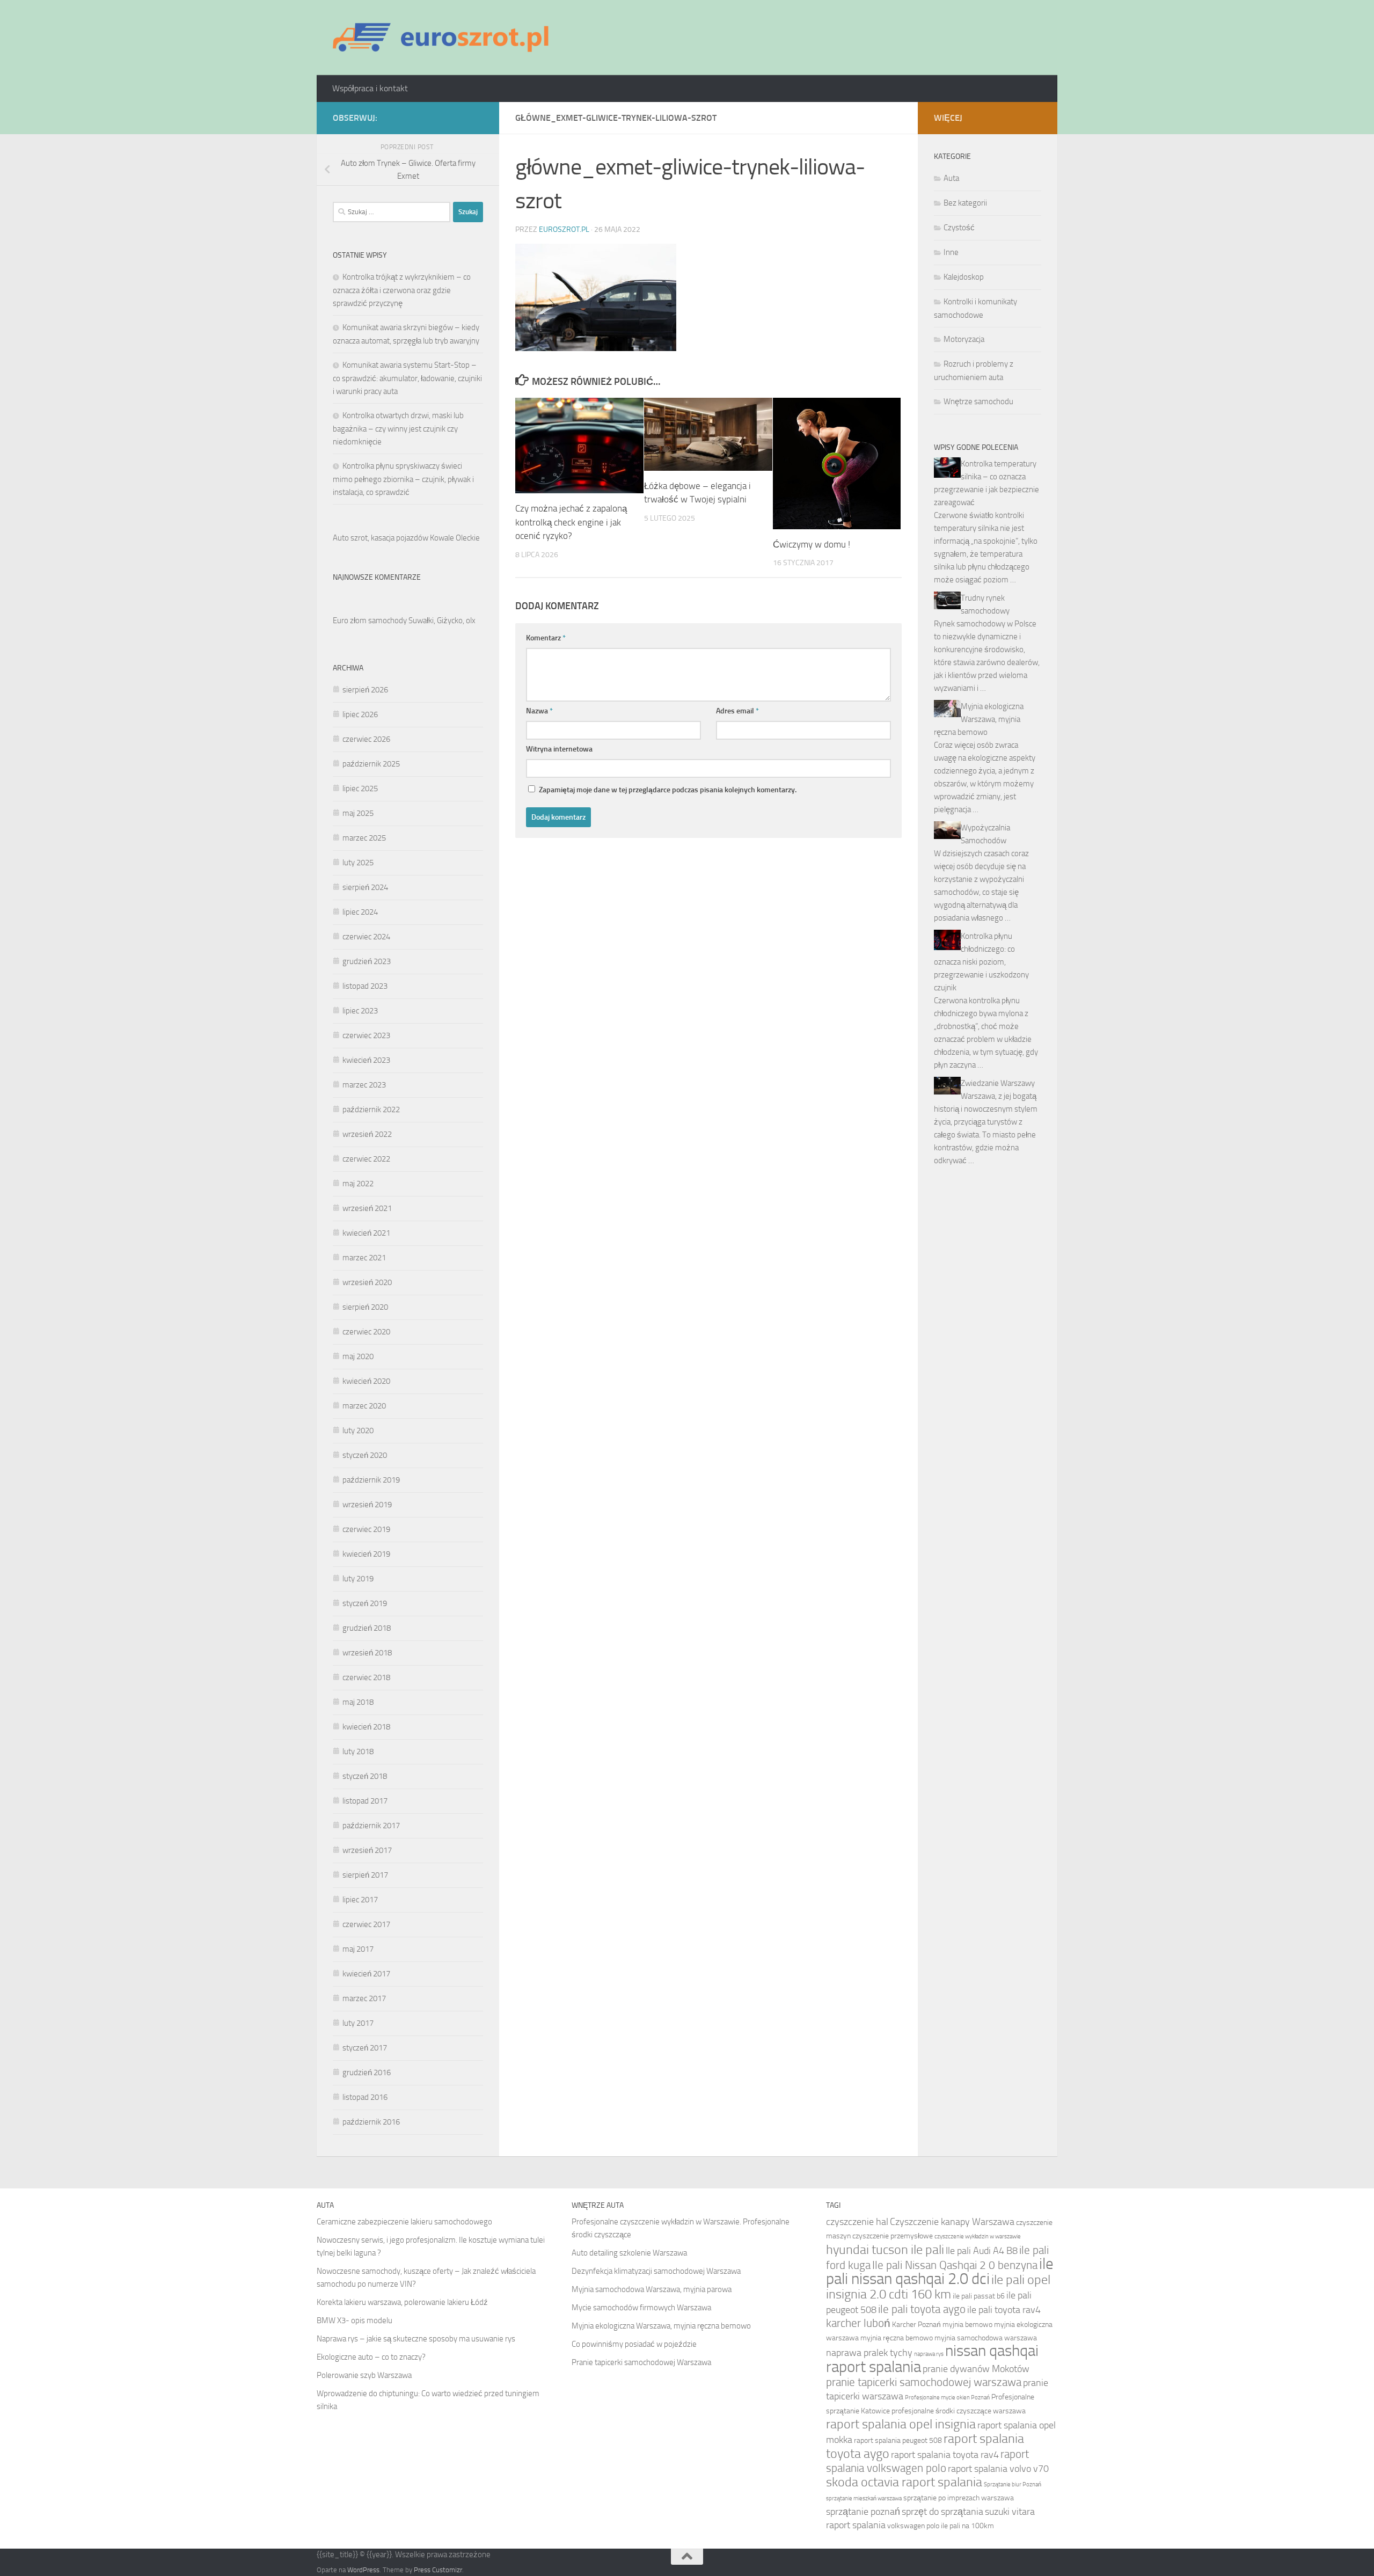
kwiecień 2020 (366, 1381)
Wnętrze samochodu (978, 402)
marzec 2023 (364, 1085)
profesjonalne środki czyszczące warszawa (959, 2411)
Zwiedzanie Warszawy (998, 1083)
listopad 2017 (365, 1801)
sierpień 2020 (365, 1307)
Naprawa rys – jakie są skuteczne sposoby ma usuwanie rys (416, 2339)
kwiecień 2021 (366, 1233)
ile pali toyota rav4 (1004, 2310)
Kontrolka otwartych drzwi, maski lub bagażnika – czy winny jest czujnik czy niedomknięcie (398, 429)
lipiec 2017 (360, 1900)
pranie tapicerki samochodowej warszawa (924, 2382)
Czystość (959, 228)
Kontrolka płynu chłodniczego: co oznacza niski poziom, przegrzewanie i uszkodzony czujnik (981, 962)
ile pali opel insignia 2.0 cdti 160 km (938, 2287)
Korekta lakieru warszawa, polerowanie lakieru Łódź (402, 2302)
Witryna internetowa (559, 749)
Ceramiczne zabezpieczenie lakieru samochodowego (404, 2222)
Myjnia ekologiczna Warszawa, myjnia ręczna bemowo (979, 719)
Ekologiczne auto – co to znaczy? (371, 2357)
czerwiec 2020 (366, 1332)
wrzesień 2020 (367, 1282)
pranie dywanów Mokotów (976, 2369)
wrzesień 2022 (367, 1134)
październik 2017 (371, 1826)
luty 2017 (358, 2023)
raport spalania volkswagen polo (927, 2461)
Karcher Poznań (916, 2325)
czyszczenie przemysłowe (893, 2236)
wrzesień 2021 (367, 1208)
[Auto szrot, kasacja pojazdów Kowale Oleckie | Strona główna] (445, 38)
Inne (951, 252)
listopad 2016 (365, 2097)
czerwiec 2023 (366, 1035)
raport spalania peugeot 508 (898, 2440)
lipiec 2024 (360, 912)
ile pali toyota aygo (922, 2309)
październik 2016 (371, 2122)
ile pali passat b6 (979, 2296)
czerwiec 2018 (366, 1677)
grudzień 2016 (367, 2073)
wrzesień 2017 (367, 1850)
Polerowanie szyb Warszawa (364, 2375)
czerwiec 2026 (366, 739)
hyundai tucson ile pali (885, 2249)
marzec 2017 (364, 1998)
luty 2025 (358, 863)
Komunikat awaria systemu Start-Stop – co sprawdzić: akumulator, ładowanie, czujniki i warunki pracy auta (407, 378)
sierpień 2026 (365, 690)
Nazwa (539, 711)
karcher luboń (858, 2323)
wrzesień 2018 (367, 1653)
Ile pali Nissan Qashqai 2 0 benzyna (955, 2265)
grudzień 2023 (367, 961)
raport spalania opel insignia (901, 2424)
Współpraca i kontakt (370, 88)
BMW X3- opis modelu (355, 2320)
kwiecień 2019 (366, 1554)
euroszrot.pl (564, 229)
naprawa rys (929, 2354)
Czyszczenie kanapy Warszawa (952, 2222)
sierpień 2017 (365, 1875)
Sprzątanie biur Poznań (1013, 2484)
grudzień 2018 (367, 1628)
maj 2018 (358, 1702)
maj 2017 (358, 1949)
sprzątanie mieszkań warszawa (864, 2498)
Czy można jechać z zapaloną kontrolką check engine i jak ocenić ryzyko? (571, 522)
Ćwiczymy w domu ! (812, 544)
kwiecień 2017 (366, 1974)
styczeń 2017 (365, 2048)
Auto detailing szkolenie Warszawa (629, 2253)
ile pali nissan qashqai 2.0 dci (940, 2271)
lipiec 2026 (360, 714)
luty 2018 (358, 1752)
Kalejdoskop (964, 277)
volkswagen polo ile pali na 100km (941, 2526)
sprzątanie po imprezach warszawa (959, 2498)
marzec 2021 (364, 1258)
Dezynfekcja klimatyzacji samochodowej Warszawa (656, 2271)
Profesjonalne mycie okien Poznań (947, 2398)
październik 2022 (371, 1110)
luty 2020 (358, 1431)
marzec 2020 (364, 1406)
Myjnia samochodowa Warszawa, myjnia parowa (652, 2289)
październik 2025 (371, 764)
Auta (951, 178)
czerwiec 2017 (366, 1924)
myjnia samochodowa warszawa (986, 2338)
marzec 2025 (364, 838)
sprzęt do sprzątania (942, 2512)
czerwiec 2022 (366, 1159)
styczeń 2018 (365, 1776)
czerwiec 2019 (366, 1529)
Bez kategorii (965, 203)
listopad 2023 (365, 986)
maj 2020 (358, 1356)
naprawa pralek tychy (869, 2353)
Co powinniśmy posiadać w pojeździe (634, 2344)
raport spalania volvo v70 (998, 2469)
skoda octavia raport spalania (904, 2482)
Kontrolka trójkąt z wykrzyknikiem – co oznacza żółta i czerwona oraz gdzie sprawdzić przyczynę (402, 290)
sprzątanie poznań (863, 2512)
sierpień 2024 (365, 887)
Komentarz (546, 638)
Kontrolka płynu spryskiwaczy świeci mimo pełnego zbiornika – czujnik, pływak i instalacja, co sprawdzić (403, 479)
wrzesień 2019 (367, 1505)
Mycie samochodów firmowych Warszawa (641, 2308)
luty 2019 (358, 1579)
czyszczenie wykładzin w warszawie (978, 2236)
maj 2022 (358, 1184)
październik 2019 (371, 1480)
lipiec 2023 (360, 1011)
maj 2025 (358, 813)
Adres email (737, 711)
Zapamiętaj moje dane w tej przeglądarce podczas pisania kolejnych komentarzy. (668, 790)
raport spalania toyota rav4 (945, 2455)
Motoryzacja (964, 339)
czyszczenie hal (857, 2222)
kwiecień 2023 (366, 1060)
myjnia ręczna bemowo (897, 2338)
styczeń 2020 (365, 1455)
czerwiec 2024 (366, 937)
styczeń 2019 (365, 1603)
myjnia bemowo (967, 2325)
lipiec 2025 (360, 789)
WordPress (363, 2570)
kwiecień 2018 (366, 1727)
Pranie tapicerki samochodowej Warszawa (641, 2362)
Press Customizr (438, 2570)
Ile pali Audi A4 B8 (982, 2251)
